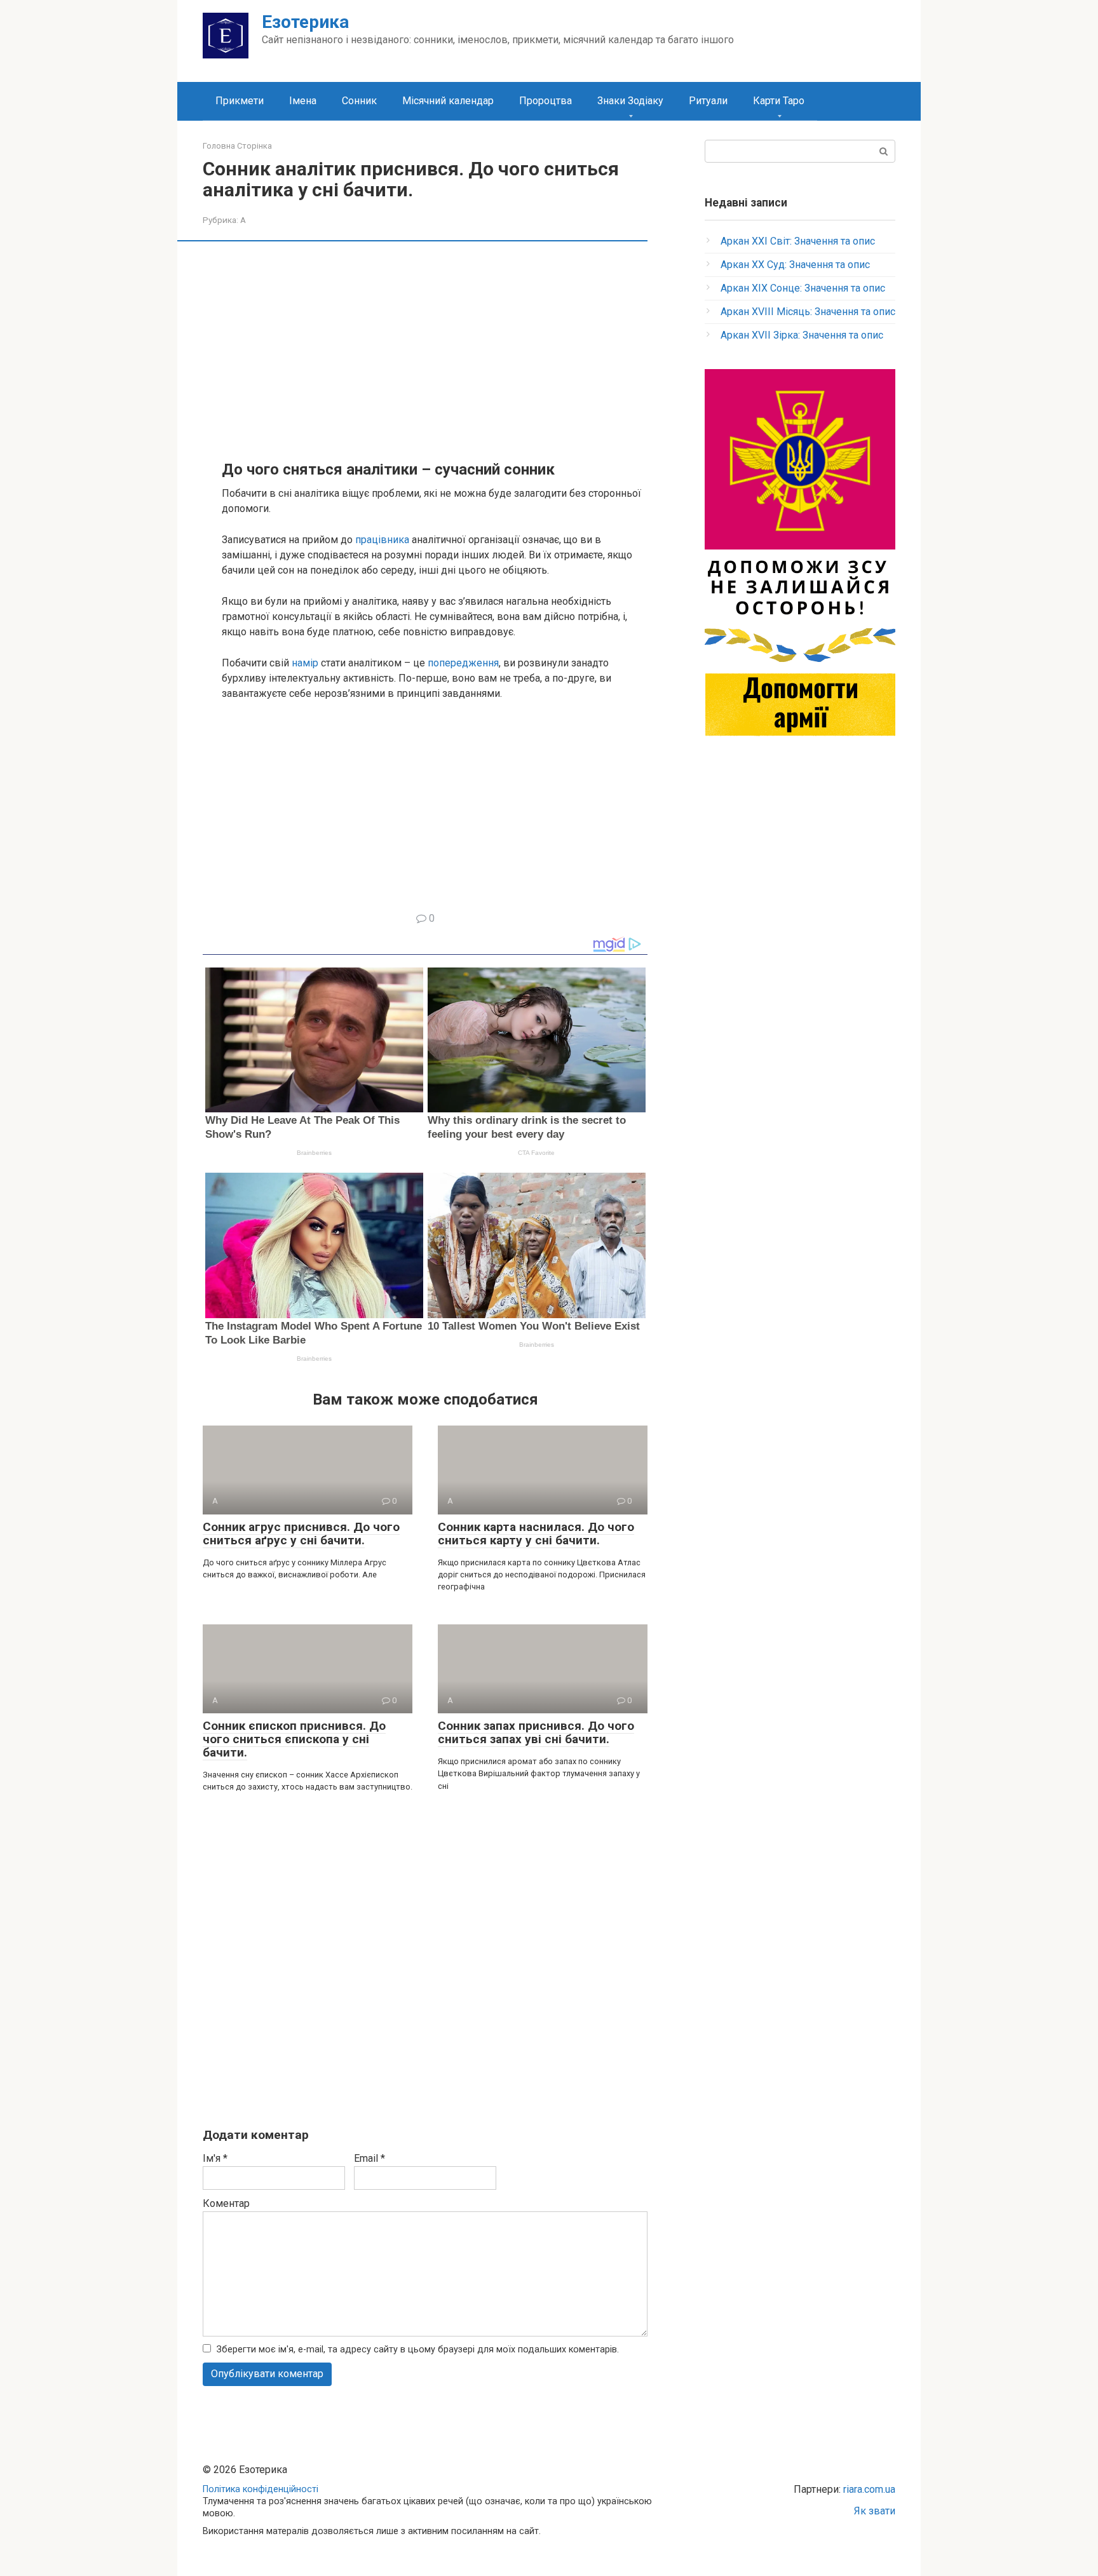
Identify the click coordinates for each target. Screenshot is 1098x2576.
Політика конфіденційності (261, 2489)
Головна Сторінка (237, 146)
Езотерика (305, 22)
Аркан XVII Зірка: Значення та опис (802, 335)
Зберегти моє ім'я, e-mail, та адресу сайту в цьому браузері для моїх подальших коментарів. (418, 2350)
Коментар (226, 2203)
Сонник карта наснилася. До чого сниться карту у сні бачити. (536, 1534)
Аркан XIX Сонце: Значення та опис (803, 288)
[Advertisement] (435, 349)
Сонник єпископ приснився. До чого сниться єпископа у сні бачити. (294, 1739)
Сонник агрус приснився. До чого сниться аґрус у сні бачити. (301, 1534)
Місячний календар (448, 101)
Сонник (359, 101)
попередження (463, 663)
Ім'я (215, 2158)
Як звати (875, 2511)
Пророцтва (546, 101)
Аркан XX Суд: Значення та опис (795, 265)
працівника (382, 540)
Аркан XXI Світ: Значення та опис (798, 241)
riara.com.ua (869, 2489)
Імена (303, 101)
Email (369, 2158)
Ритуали (708, 101)
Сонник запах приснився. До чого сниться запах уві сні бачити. (536, 1732)
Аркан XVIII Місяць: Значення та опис (808, 312)
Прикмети (240, 101)
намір (305, 663)
